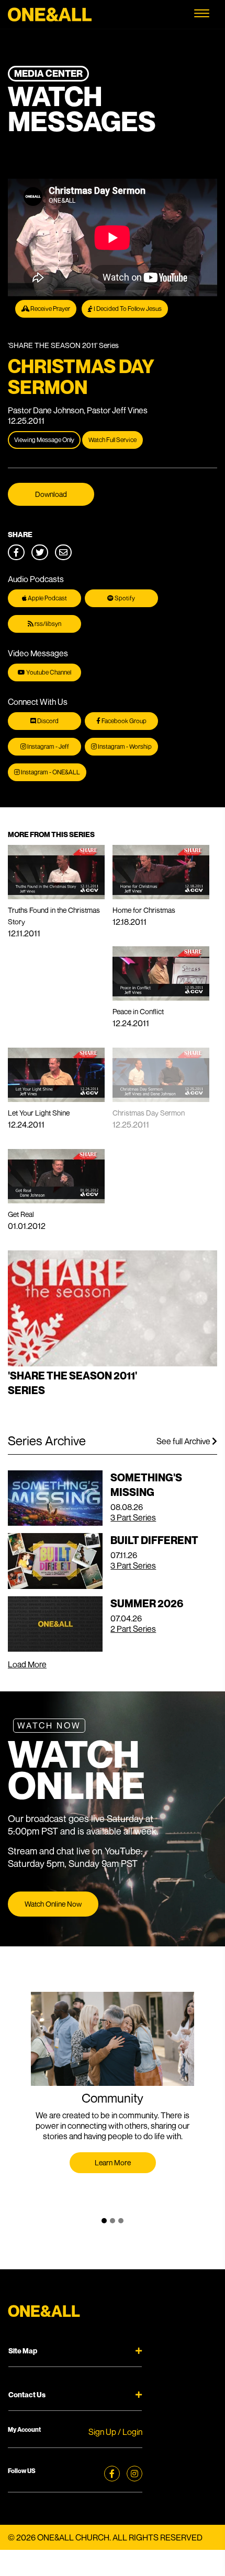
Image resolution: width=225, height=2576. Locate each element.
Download (51, 494)
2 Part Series (133, 1629)
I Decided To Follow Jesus (127, 309)
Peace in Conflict (138, 1011)
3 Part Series (133, 1517)
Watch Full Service (113, 440)
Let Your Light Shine (39, 1113)
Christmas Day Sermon (149, 1113)
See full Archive (184, 1441)
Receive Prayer (50, 309)
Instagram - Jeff (48, 746)
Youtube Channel (48, 672)
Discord (47, 721)
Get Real (21, 1214)
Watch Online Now (53, 1904)
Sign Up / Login (115, 2432)
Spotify (124, 598)
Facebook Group (123, 721)
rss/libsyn (47, 624)
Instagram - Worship (124, 746)
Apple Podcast (47, 598)
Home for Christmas (144, 910)
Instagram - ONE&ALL (50, 772)
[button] (104, 2221)
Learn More (113, 2162)
